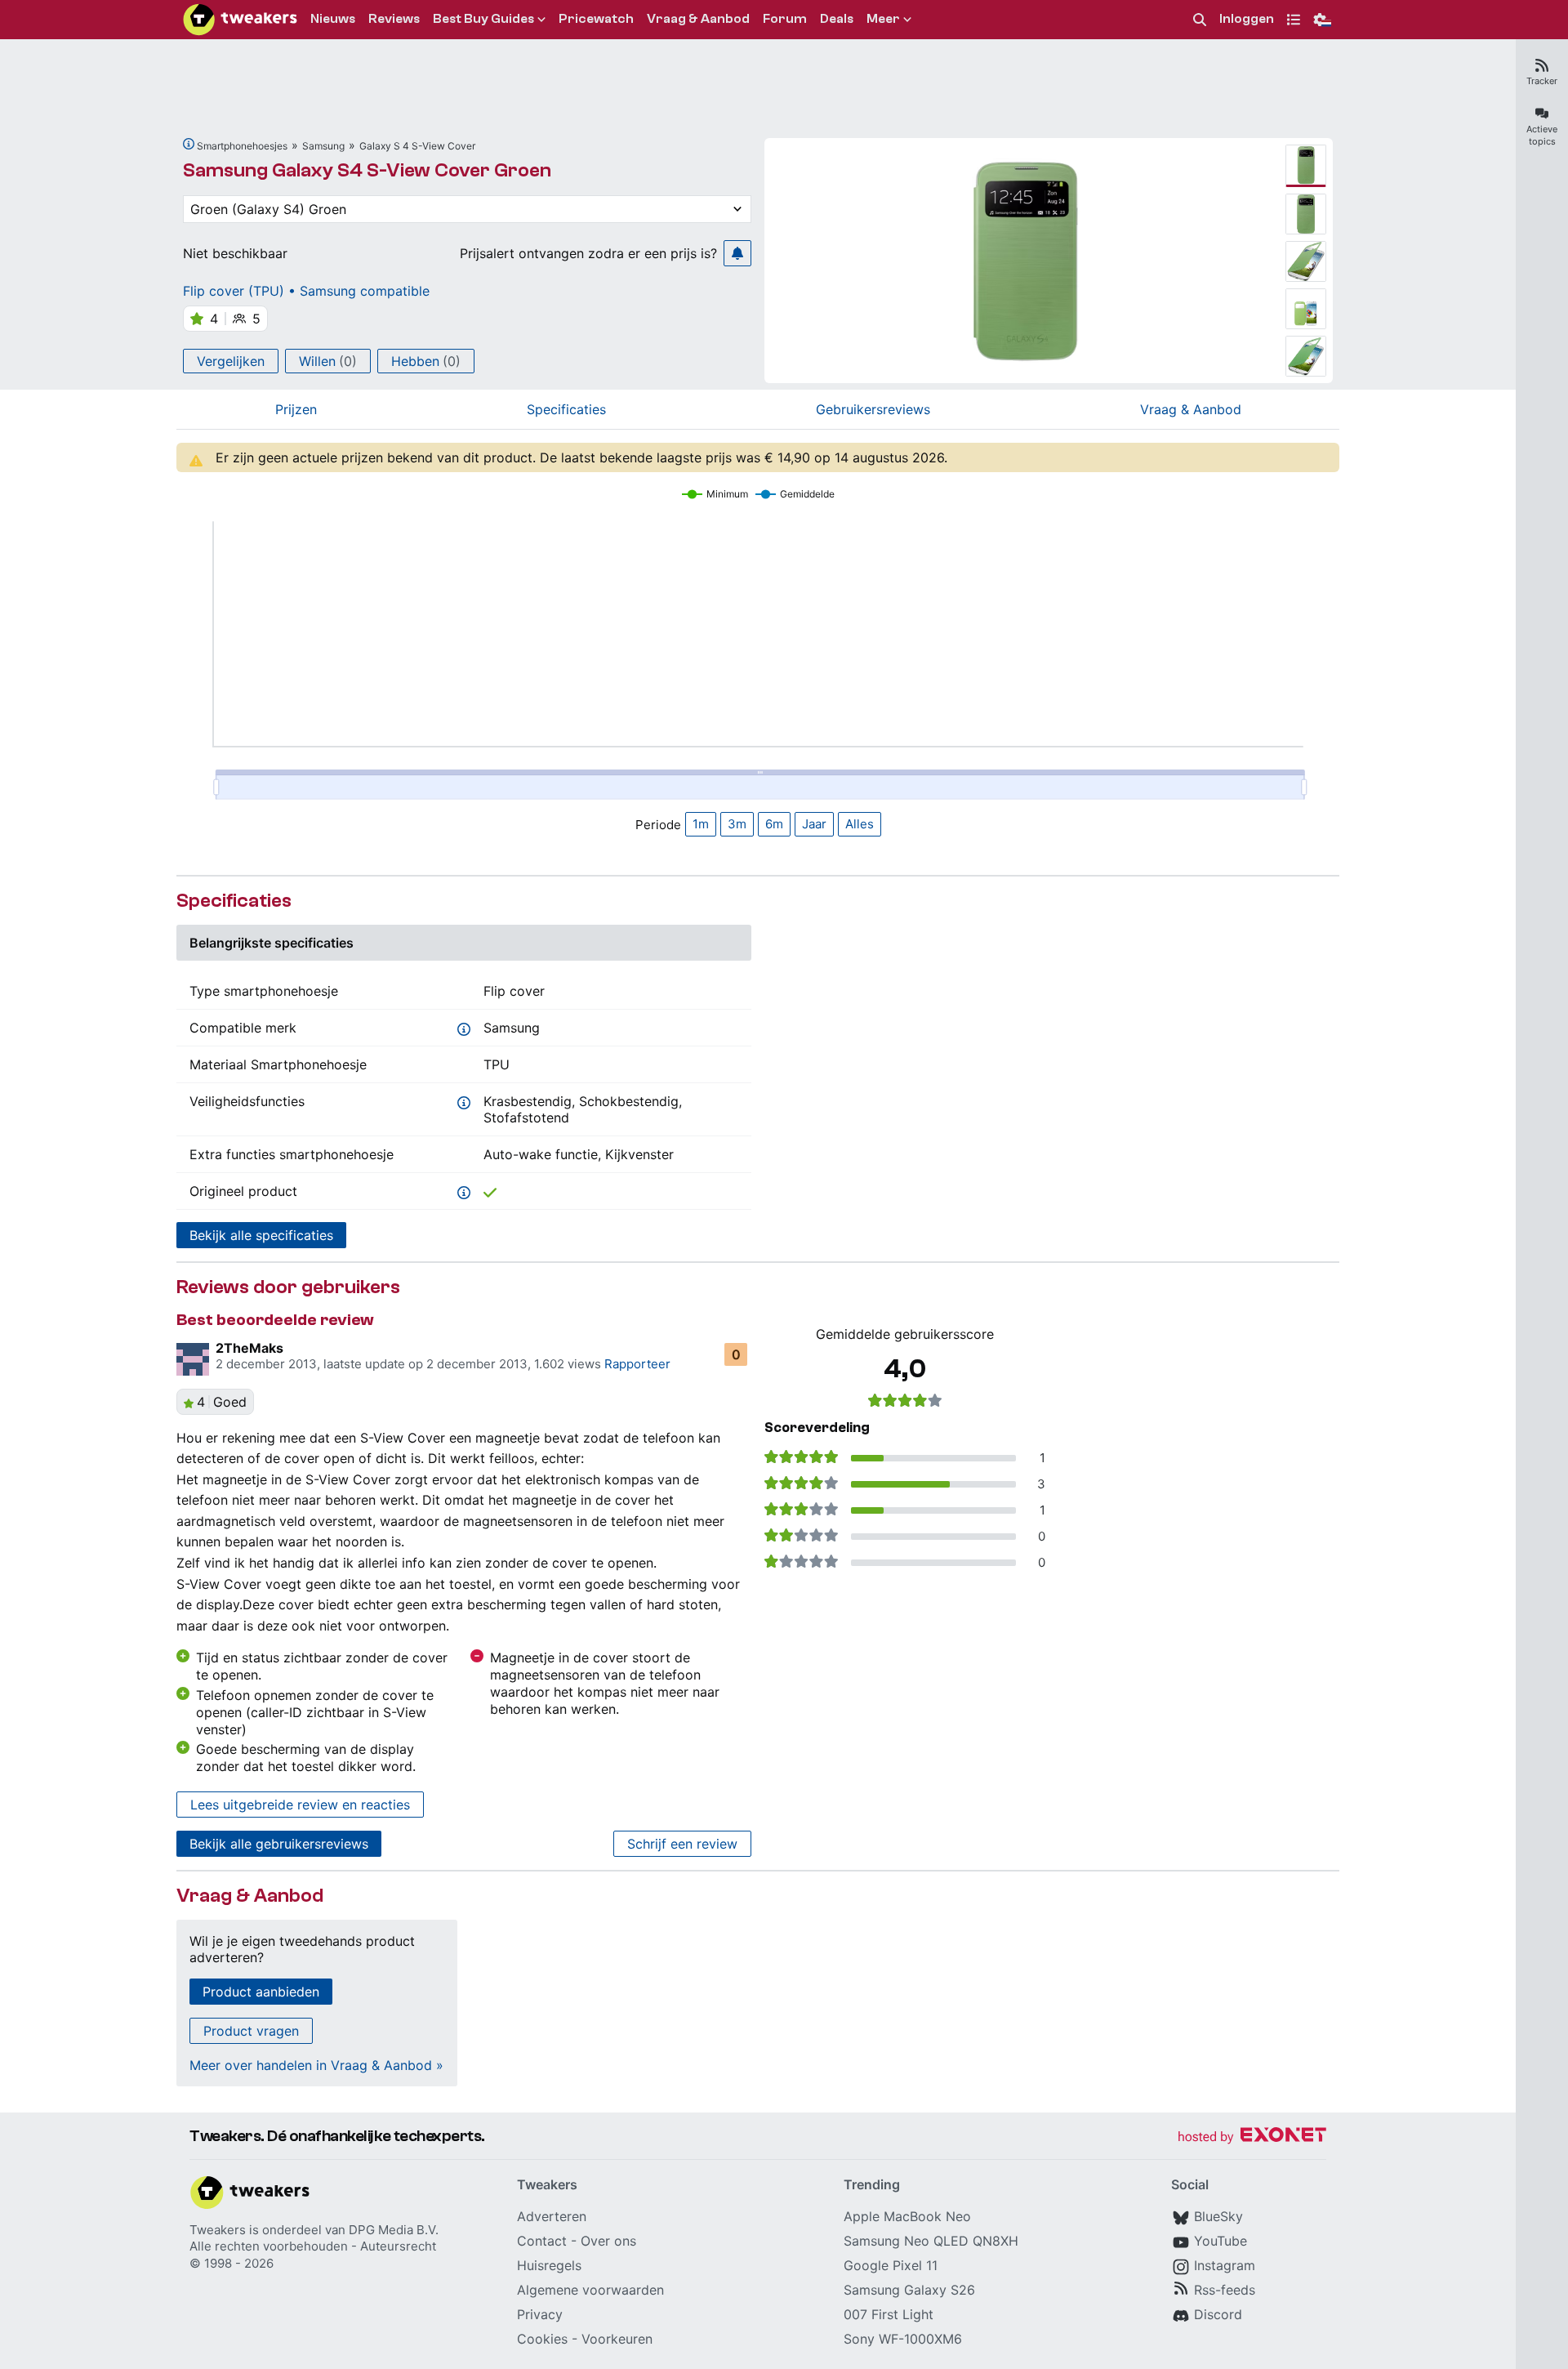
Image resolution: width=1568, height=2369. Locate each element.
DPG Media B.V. (394, 2230)
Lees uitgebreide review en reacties (300, 1805)
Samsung (323, 146)
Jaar (814, 824)
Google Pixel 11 (891, 2265)
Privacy (540, 2314)
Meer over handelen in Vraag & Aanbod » (316, 2065)
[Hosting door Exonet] (1252, 2137)
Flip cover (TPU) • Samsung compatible (306, 291)
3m (737, 824)
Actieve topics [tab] (1542, 135)
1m (701, 824)
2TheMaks (249, 1348)
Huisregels (549, 2265)
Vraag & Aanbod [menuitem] (698, 19)
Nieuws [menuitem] (333, 19)
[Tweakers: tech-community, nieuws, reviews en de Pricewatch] (240, 20)
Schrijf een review (682, 1844)
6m (774, 824)
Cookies (542, 2339)
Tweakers (218, 2230)
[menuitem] (1200, 20)
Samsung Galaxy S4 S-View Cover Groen (367, 170)
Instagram (1225, 2265)
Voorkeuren (617, 2339)
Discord (1218, 2314)
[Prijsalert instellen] (737, 253)
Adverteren (552, 2216)
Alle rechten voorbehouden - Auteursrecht (313, 2246)
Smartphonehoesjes (242, 146)
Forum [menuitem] (785, 19)
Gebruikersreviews (873, 409)
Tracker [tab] (1542, 81)
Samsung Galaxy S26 (909, 2290)
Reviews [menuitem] (394, 19)
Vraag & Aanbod (1191, 409)
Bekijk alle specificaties (261, 1235)
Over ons (608, 2241)
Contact (542, 2241)
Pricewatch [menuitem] (596, 19)
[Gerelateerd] (189, 144)
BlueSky (1218, 2216)
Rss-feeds (1225, 2290)
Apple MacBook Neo (907, 2216)
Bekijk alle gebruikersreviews (279, 1844)
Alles (860, 824)
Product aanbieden (261, 1992)
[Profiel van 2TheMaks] (193, 1359)
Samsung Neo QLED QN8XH (931, 2241)
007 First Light (889, 2314)
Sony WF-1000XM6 (903, 2339)
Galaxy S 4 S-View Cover (417, 146)
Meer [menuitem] (883, 19)
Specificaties (566, 409)
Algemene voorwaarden (590, 2290)
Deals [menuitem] (837, 19)
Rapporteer (637, 1364)
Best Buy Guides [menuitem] (483, 19)
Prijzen (296, 409)
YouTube (1221, 2241)
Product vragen (251, 2031)
